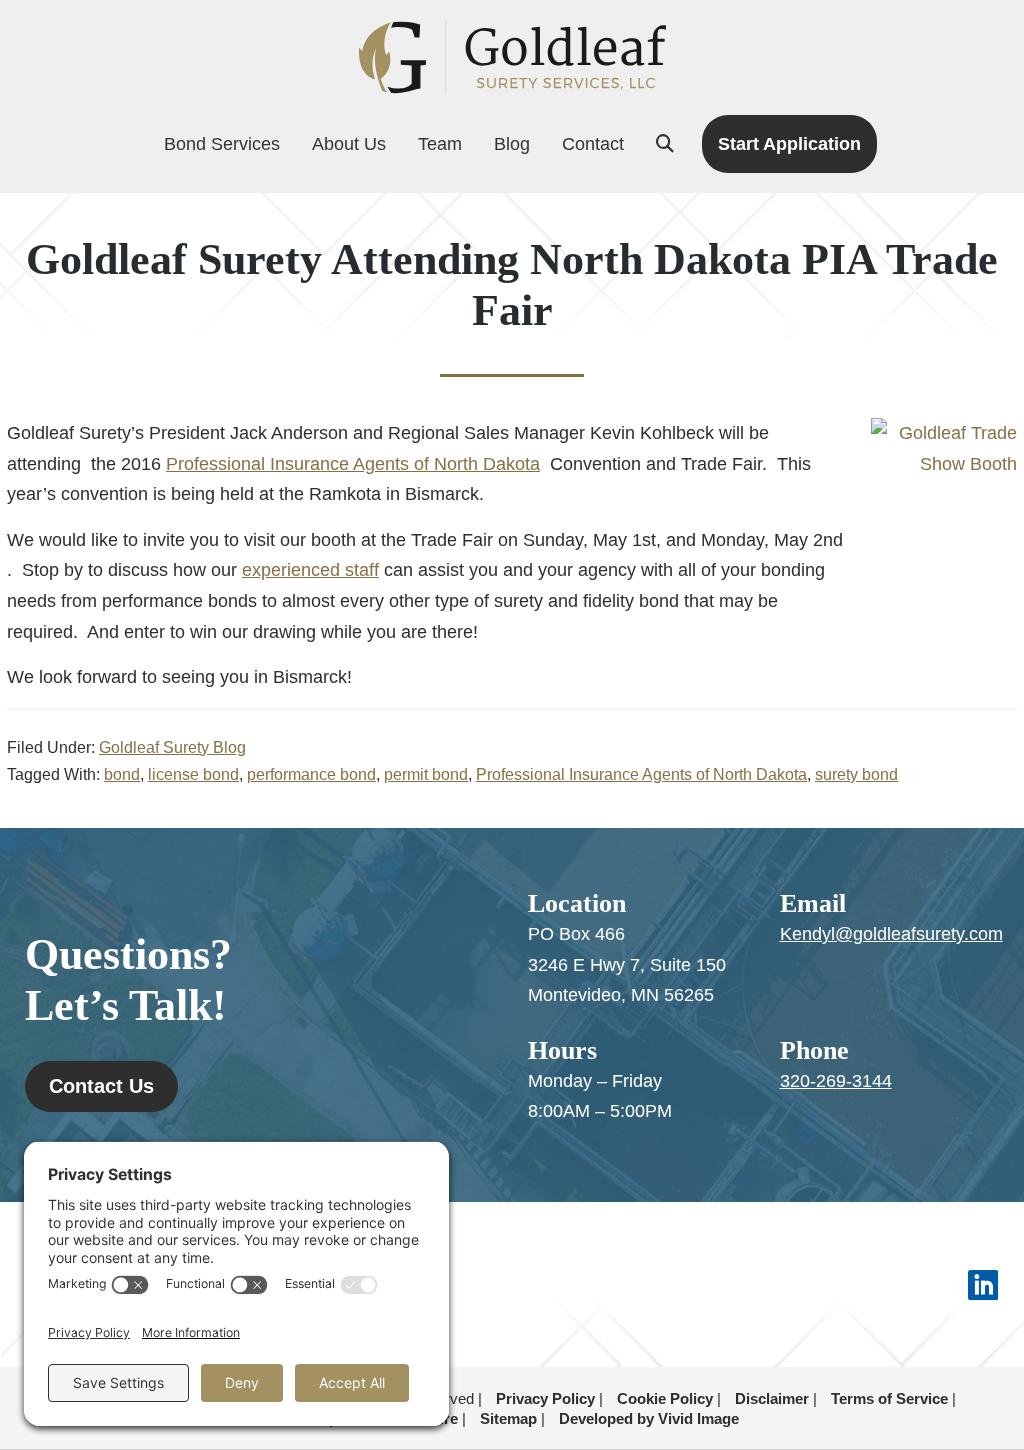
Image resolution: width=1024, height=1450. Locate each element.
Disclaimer (772, 1398)
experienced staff (310, 570)
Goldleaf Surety (512, 57)
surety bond (856, 774)
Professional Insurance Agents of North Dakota (353, 464)
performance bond (311, 774)
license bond (193, 774)
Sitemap (508, 1418)
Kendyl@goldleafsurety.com (891, 934)
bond (122, 774)
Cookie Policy (665, 1398)
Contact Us (101, 1086)
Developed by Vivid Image (649, 1418)
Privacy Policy (545, 1398)
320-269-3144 (836, 1081)
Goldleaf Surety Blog (172, 747)
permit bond (426, 774)
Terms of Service (889, 1398)
